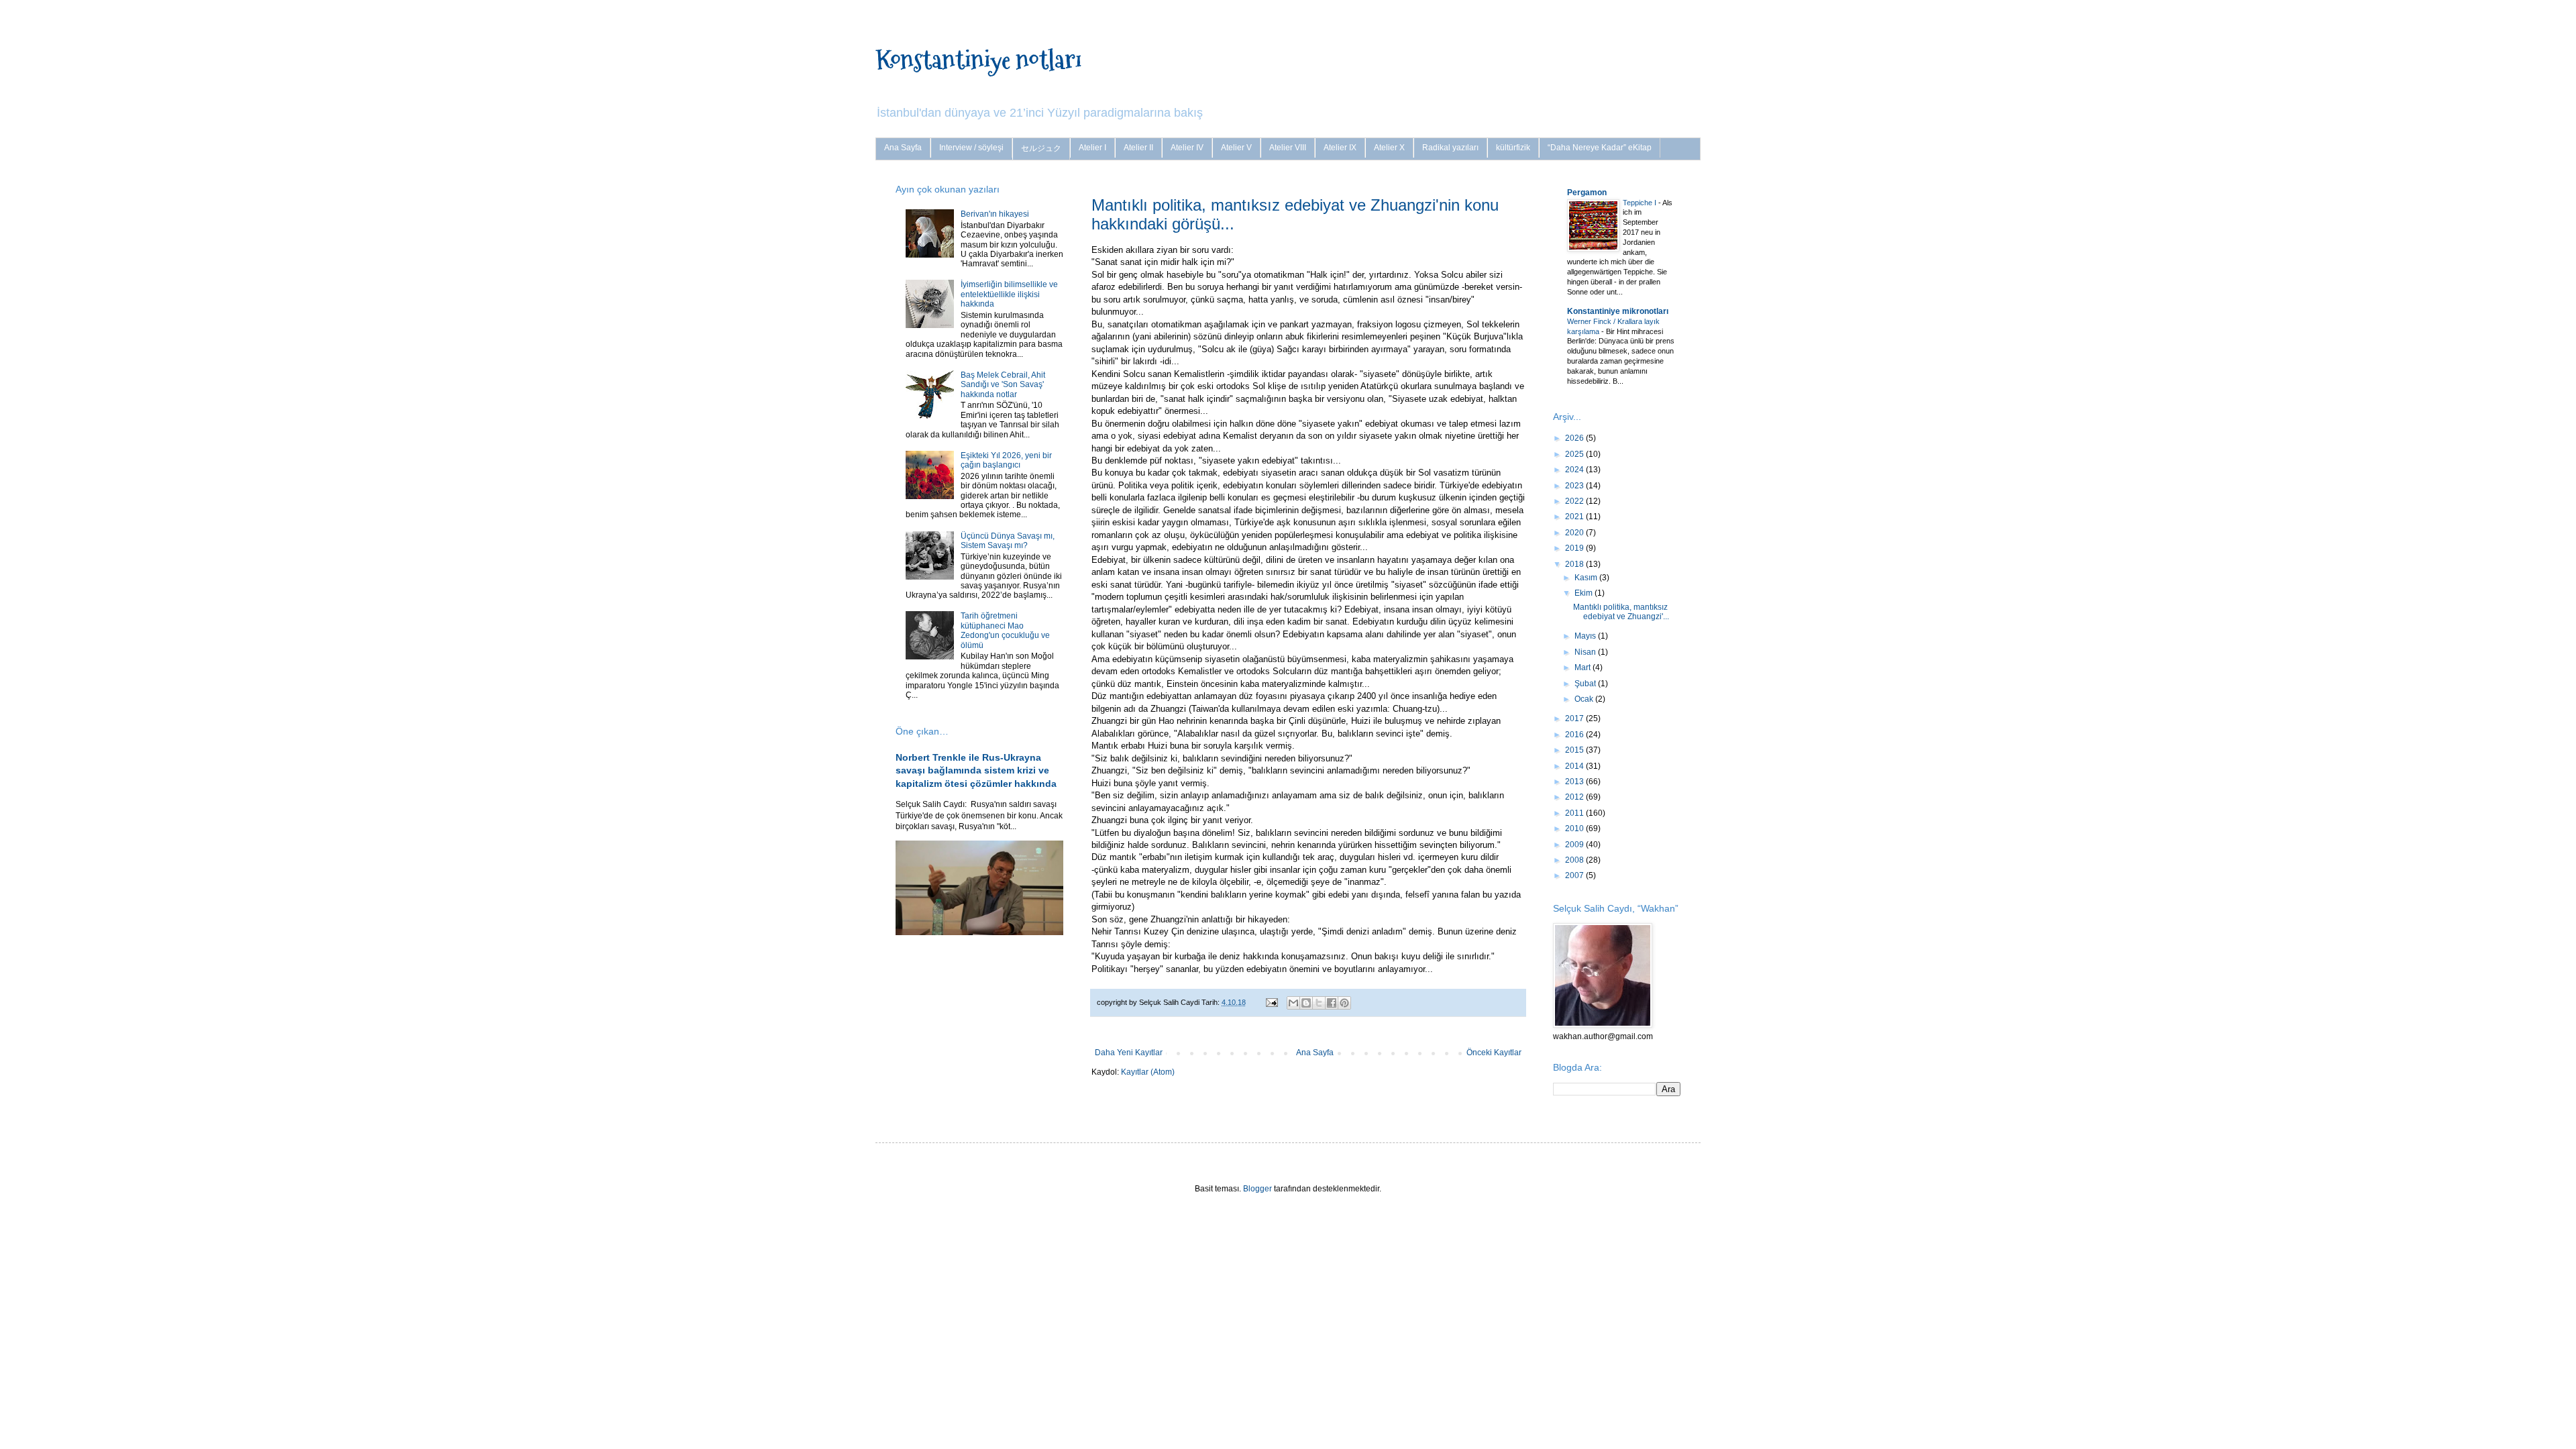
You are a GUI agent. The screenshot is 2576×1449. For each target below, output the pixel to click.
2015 (1575, 750)
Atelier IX (1340, 148)
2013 (1575, 782)
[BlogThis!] (1306, 1003)
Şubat (1586, 684)
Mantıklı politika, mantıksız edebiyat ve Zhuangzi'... (1621, 612)
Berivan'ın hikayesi (995, 214)
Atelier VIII (1288, 148)
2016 (1575, 735)
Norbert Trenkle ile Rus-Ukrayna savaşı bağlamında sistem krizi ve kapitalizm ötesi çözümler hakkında (976, 770)
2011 (1575, 813)
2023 (1575, 486)
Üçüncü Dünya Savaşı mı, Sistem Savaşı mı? (1008, 541)
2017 (1575, 718)
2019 (1575, 548)
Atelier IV (1187, 148)
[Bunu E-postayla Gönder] (1293, 1003)
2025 (1575, 454)
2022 (1575, 501)
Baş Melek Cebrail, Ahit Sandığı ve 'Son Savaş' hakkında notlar (1003, 385)
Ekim (1585, 593)
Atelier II (1138, 148)
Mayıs (1586, 636)
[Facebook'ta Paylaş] (1332, 1003)
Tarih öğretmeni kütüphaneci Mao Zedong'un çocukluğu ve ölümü (1005, 630)
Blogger (1257, 1189)
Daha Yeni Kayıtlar (1129, 1053)
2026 (1575, 438)
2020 (1575, 533)
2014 (1575, 766)
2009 (1575, 845)
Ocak (1585, 699)
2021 (1575, 517)
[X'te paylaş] (1319, 1003)
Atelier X (1389, 148)
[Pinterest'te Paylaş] (1344, 1003)
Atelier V (1236, 148)
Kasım (1587, 578)
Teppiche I (1641, 203)
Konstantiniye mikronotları (1618, 311)
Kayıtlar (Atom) (1148, 1072)
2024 (1575, 470)
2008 (1575, 860)
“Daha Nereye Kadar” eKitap (1600, 148)
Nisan (1586, 652)
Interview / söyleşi (971, 148)
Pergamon (1587, 193)
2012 (1575, 797)
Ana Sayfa (903, 148)
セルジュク (1041, 148)
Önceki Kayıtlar (1494, 1053)
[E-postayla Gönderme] (1271, 1002)
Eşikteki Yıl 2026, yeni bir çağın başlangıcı (1006, 460)
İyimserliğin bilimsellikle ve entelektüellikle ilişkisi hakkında (1009, 294)
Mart (1584, 667)
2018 (1575, 564)
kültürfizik (1513, 148)
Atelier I (1092, 148)
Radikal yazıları (1450, 148)
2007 (1575, 875)
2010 (1575, 828)
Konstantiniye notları (978, 59)
